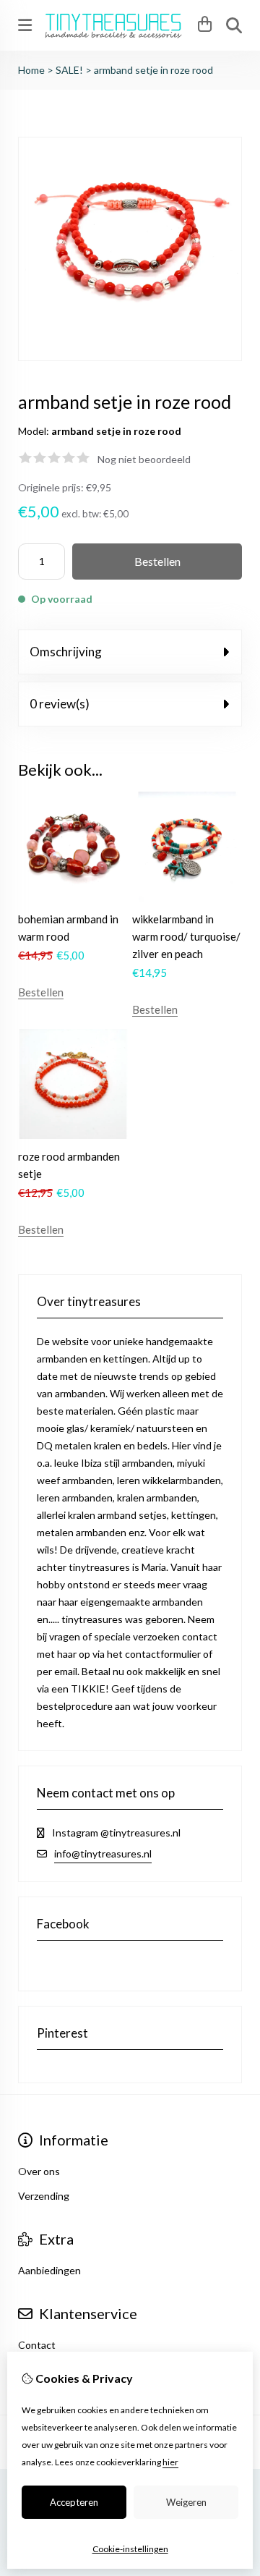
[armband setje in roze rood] (130, 357)
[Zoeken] (234, 25)
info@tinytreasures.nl (103, 1853)
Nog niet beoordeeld (144, 459)
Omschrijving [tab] (66, 652)
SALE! (69, 70)
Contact (37, 2345)
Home (31, 70)
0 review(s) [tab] (60, 704)
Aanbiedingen (49, 2270)
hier (170, 2462)
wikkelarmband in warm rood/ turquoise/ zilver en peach (186, 936)
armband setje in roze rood (153, 70)
